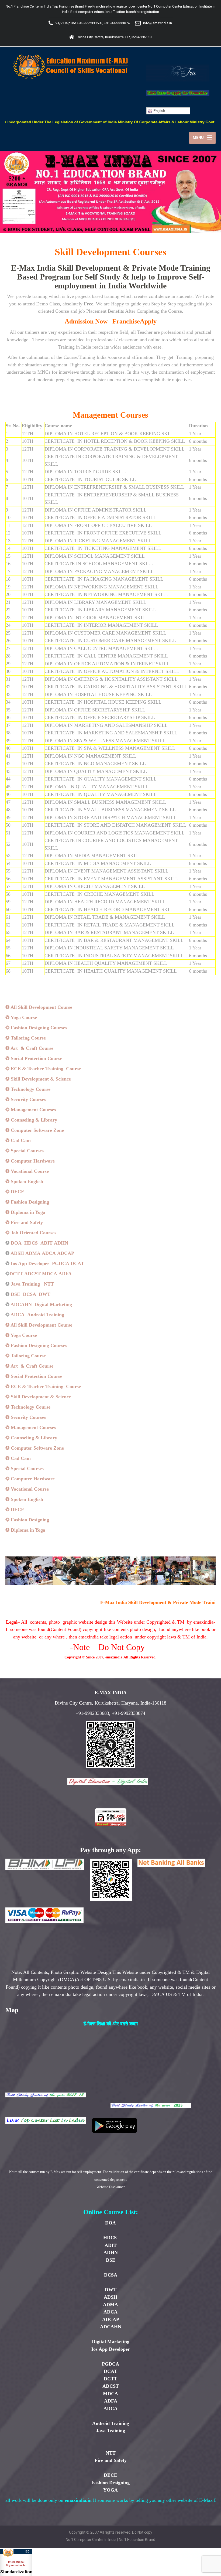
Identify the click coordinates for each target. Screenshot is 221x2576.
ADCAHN (21, 1304)
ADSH (17, 1253)
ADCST (32, 1274)
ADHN (61, 1243)
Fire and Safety (111, 2460)
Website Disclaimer (110, 2187)
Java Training (25, 1284)
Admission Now (86, 321)
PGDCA (61, 1263)
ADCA (49, 1253)
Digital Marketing (53, 1304)
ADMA (33, 1253)
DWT (45, 1294)
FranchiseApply (134, 321)
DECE (110, 2475)
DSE (15, 1294)
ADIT (46, 1243)
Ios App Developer (30, 1263)
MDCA (50, 1274)
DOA (16, 1243)
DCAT (77, 1263)
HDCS (32, 1243)
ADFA (65, 1274)
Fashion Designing (110, 2483)
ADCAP (66, 1253)
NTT (49, 1284)
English (159, 111)
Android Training (46, 1315)
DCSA (30, 1294)
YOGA (110, 2490)
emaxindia (114, 1657)
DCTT (16, 1274)
